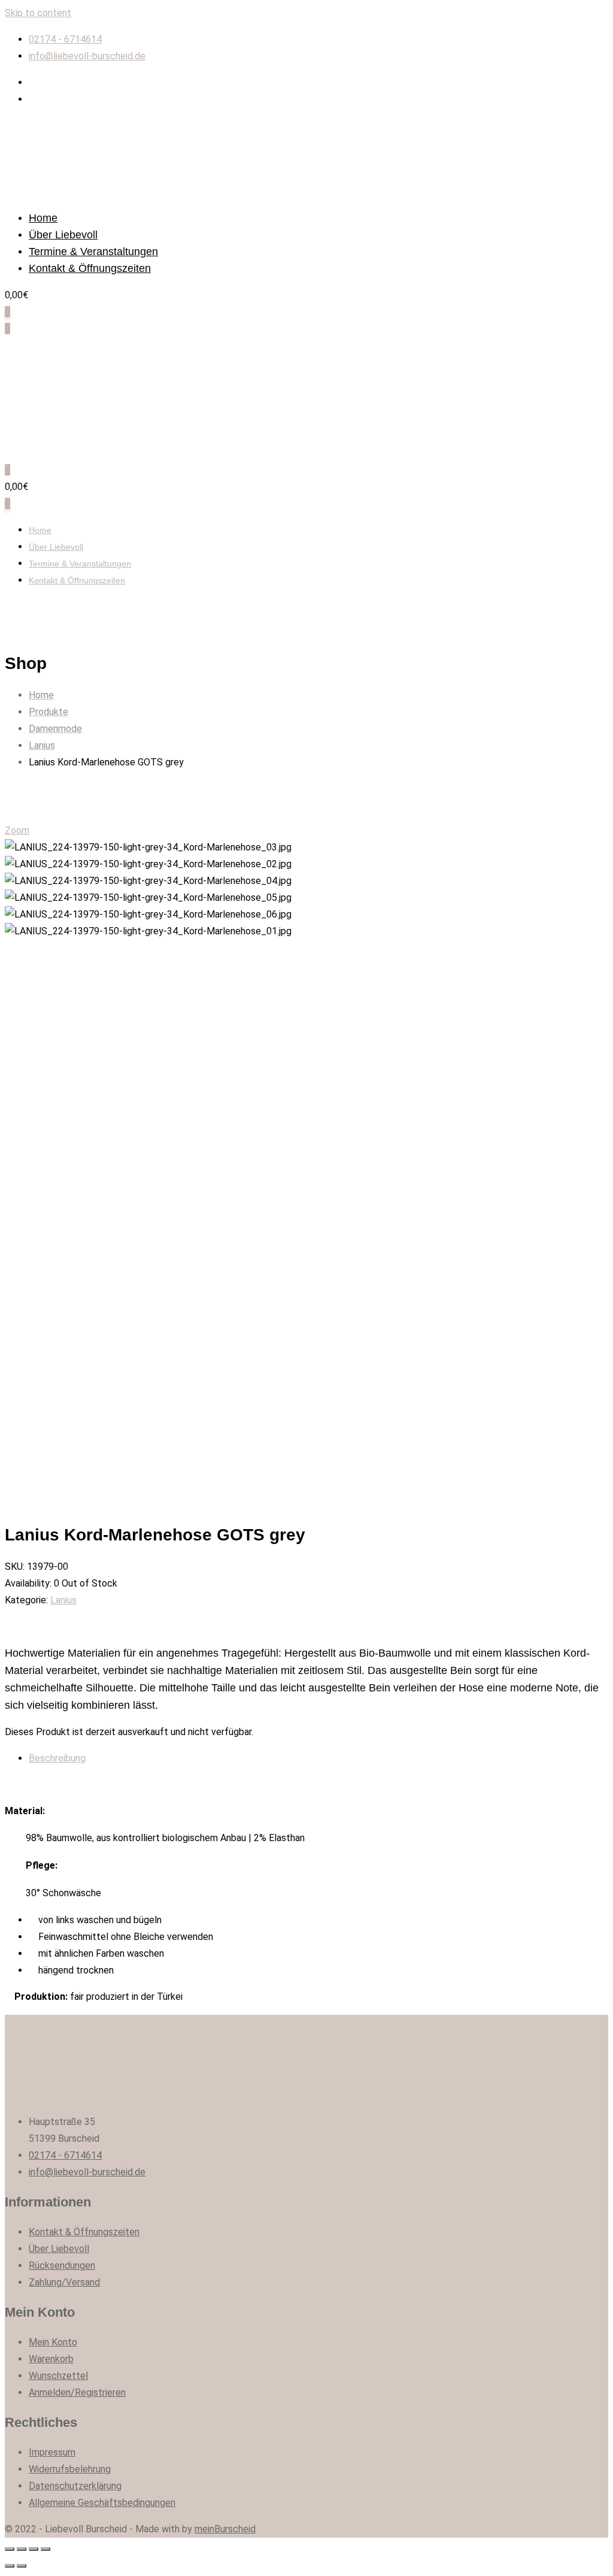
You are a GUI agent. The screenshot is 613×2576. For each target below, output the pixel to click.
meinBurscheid (225, 2529)
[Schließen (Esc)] (10, 2549)
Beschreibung (57, 1758)
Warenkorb (51, 2359)
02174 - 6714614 (65, 39)
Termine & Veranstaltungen (93, 252)
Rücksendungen (62, 2265)
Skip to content (38, 13)
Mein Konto (53, 2342)
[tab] (318, 1758)
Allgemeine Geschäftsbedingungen (102, 2503)
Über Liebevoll (63, 235)
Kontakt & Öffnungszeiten (90, 268)
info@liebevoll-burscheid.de (87, 56)
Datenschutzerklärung (75, 2486)
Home (43, 218)
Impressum (52, 2452)
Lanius (63, 1600)
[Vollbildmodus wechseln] (34, 2549)
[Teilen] (22, 2549)
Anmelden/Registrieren (77, 2392)
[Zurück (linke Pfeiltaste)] (10, 2566)
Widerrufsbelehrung (70, 2469)
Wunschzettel (58, 2376)
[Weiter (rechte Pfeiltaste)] (22, 2566)
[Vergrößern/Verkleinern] (45, 2549)
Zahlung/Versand (64, 2282)
